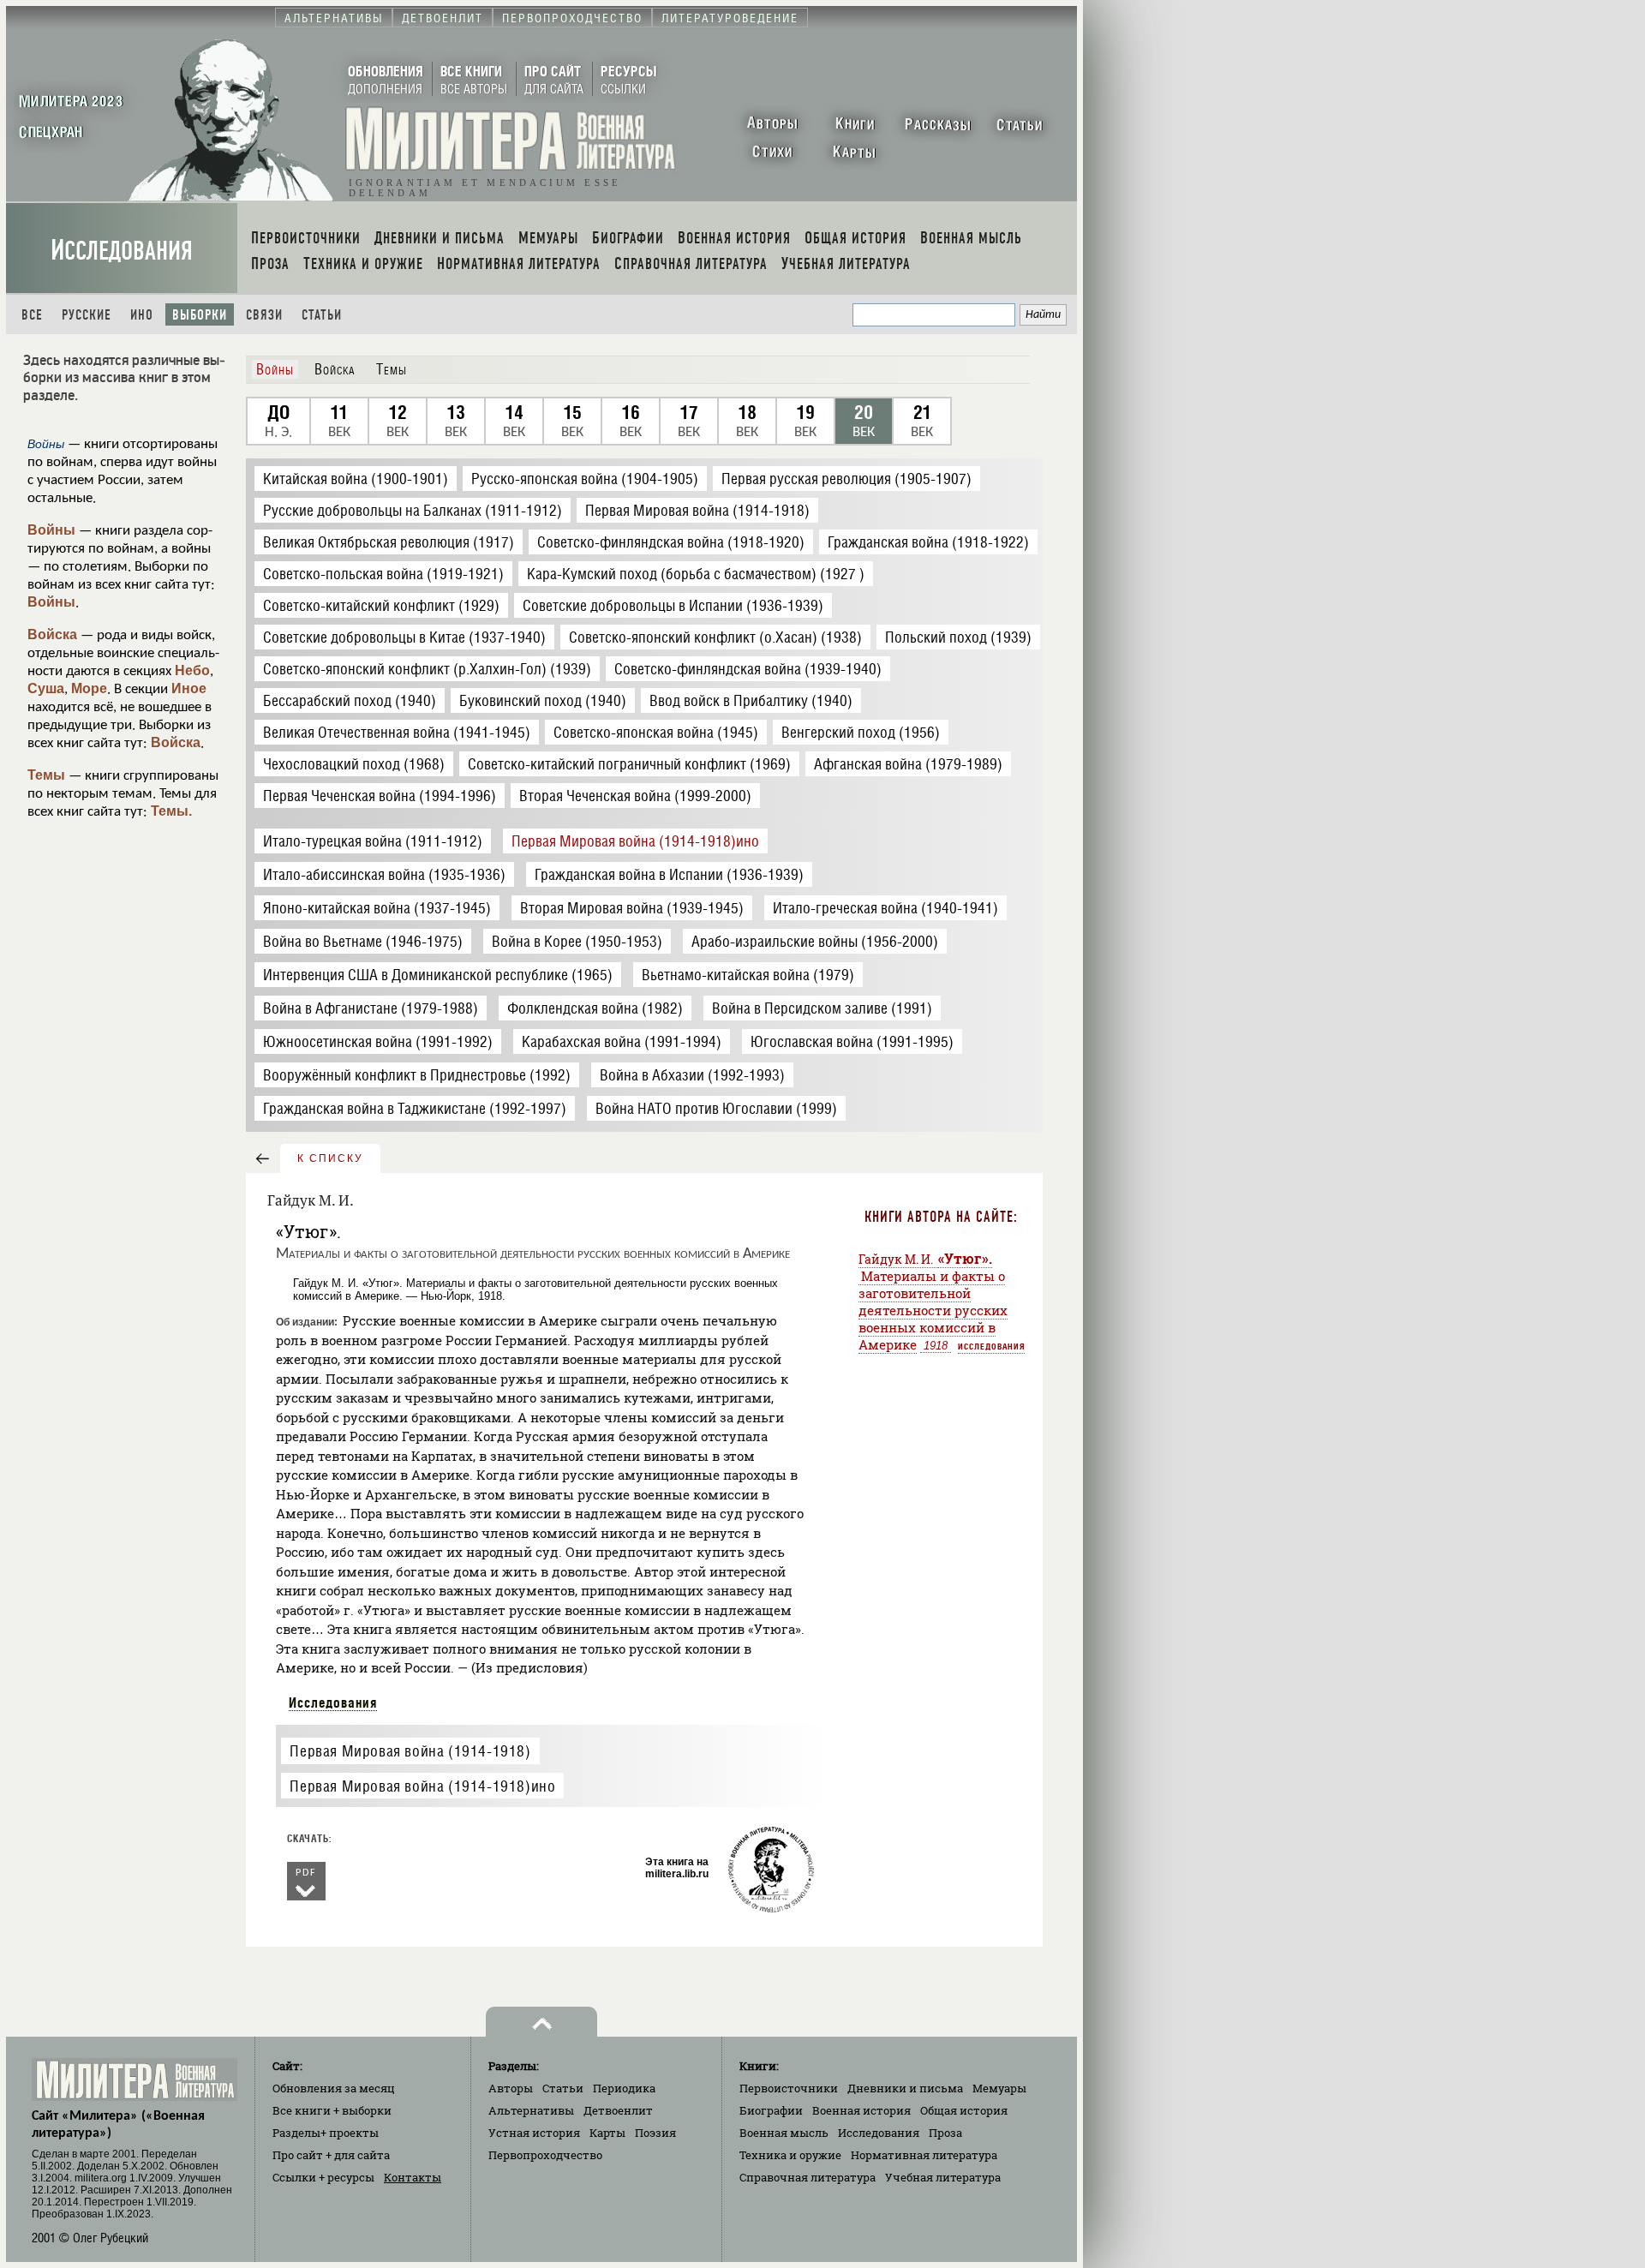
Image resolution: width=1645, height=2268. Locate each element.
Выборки (200, 315)
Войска (52, 634)
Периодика (624, 2088)
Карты (607, 2133)
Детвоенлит (618, 2110)
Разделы (326, 2133)
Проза (945, 2133)
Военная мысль (784, 2133)
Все (32, 315)
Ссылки (323, 2177)
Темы (46, 775)
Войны (51, 530)
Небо (192, 670)
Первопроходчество (545, 2155)
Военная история (861, 2110)
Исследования (122, 251)
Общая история (964, 2110)
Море (89, 688)
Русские (87, 315)
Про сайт (331, 2155)
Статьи (322, 315)
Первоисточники (789, 2088)
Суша (46, 688)
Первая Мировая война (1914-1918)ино (422, 1786)
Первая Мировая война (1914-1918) (410, 1751)
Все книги (332, 2110)
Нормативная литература (924, 2155)
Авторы (511, 2088)
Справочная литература (808, 2177)
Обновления (334, 2088)
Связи (264, 315)
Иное (189, 688)
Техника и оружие (790, 2155)
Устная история (534, 2133)
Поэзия (655, 2133)
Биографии (771, 2110)
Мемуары (999, 2088)
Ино (142, 315)
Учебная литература (943, 2177)
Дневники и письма (905, 2088)
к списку (330, 1158)
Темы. (171, 811)
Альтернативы (531, 2110)
